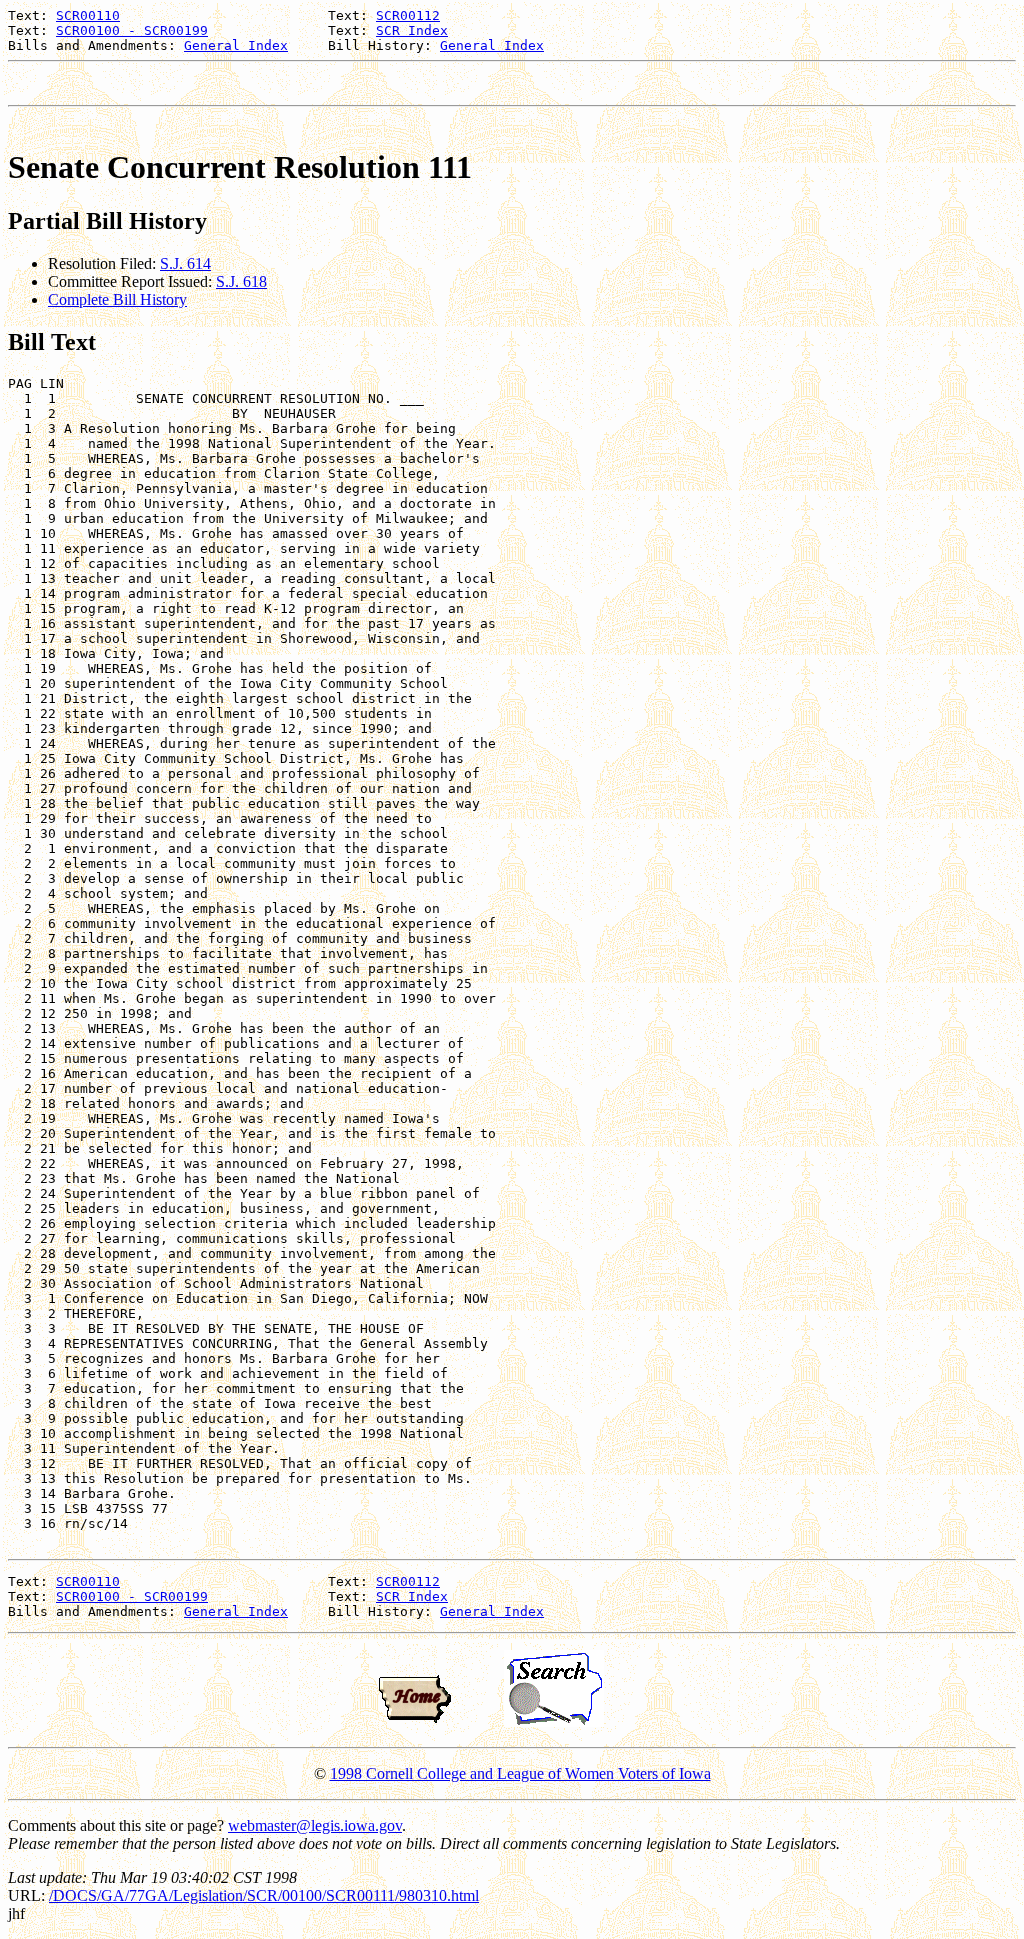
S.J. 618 (241, 281)
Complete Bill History (117, 299)
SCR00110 (88, 15)
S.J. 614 (185, 263)
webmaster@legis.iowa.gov (315, 1825)
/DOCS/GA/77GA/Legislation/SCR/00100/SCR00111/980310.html (264, 1895)
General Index (236, 45)
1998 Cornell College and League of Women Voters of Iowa (520, 1773)
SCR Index (412, 30)
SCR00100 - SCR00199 (132, 30)
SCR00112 (408, 15)
